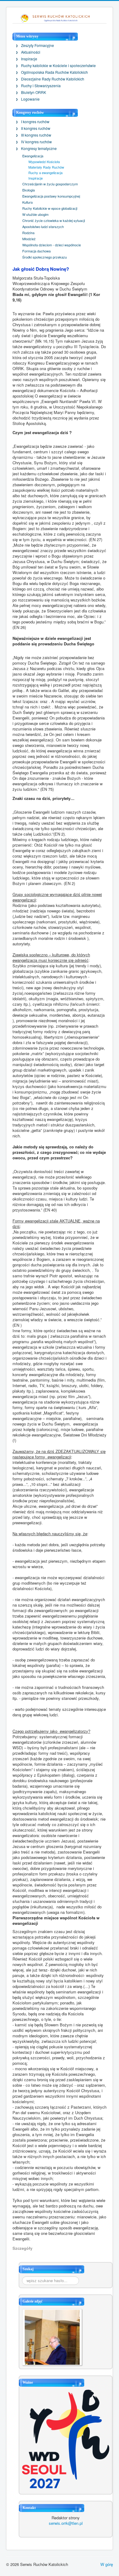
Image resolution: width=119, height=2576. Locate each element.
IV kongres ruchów (36, 142)
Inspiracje (29, 59)
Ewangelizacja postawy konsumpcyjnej (51, 196)
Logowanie (30, 99)
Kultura (27, 202)
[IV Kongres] (52, 2337)
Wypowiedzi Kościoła (44, 162)
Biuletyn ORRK (34, 92)
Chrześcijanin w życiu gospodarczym (50, 184)
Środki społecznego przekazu (45, 257)
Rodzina (28, 233)
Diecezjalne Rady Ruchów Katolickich (53, 79)
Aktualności (31, 52)
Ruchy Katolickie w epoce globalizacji (50, 208)
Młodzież (29, 239)
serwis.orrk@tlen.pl (66, 2523)
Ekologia (29, 190)
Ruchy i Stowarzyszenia (41, 86)
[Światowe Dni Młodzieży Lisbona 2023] (66, 2438)
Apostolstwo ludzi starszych (43, 227)
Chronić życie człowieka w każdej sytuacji (54, 220)
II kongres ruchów (36, 128)
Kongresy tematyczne (39, 148)
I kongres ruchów (35, 122)
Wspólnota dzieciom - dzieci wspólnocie (52, 245)
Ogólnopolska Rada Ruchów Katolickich (54, 72)
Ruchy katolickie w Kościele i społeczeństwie (58, 66)
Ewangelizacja (33, 156)
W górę (107, 2564)
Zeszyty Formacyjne (38, 45)
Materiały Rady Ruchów (46, 167)
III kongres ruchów (36, 135)
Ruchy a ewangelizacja (45, 173)
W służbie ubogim (35, 214)
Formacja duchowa (36, 251)
